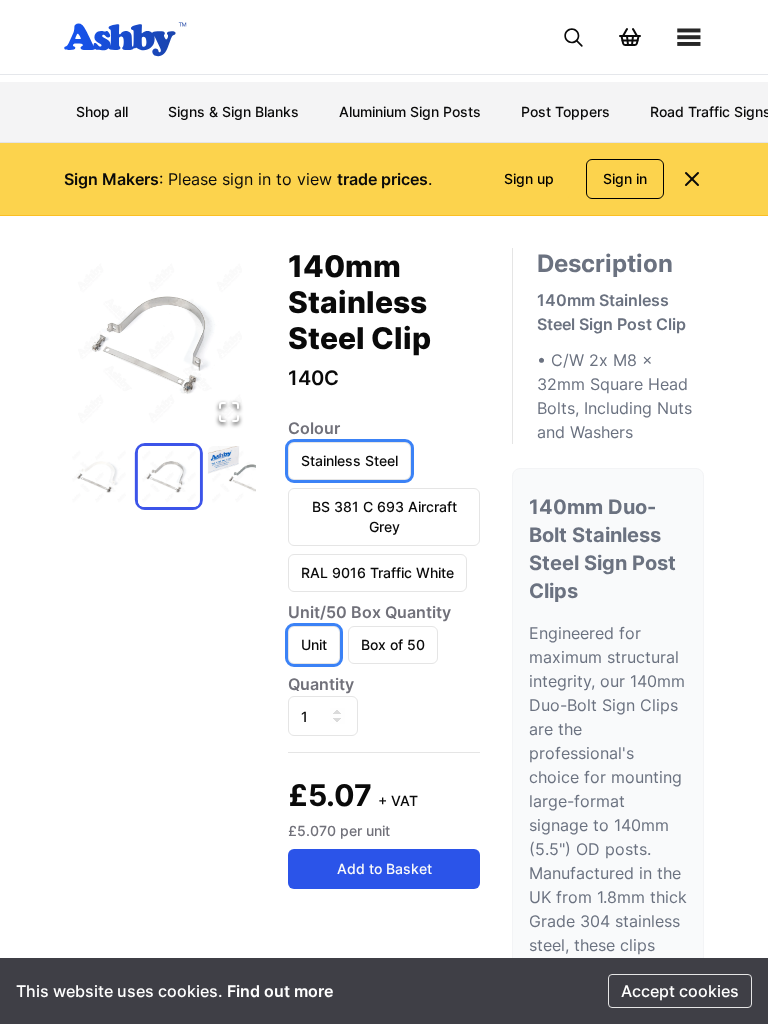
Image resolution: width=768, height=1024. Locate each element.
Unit (314, 644)
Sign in (625, 178)
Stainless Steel (349, 460)
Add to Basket (384, 868)
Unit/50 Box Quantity (369, 612)
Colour (314, 428)
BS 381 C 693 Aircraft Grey (384, 516)
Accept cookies (680, 991)
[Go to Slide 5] (169, 477)
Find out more (280, 991)
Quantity (321, 684)
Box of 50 (393, 644)
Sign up (529, 178)
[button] (160, 343)
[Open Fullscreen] (229, 412)
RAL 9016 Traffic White (377, 572)
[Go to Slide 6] (239, 477)
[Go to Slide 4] (99, 477)
